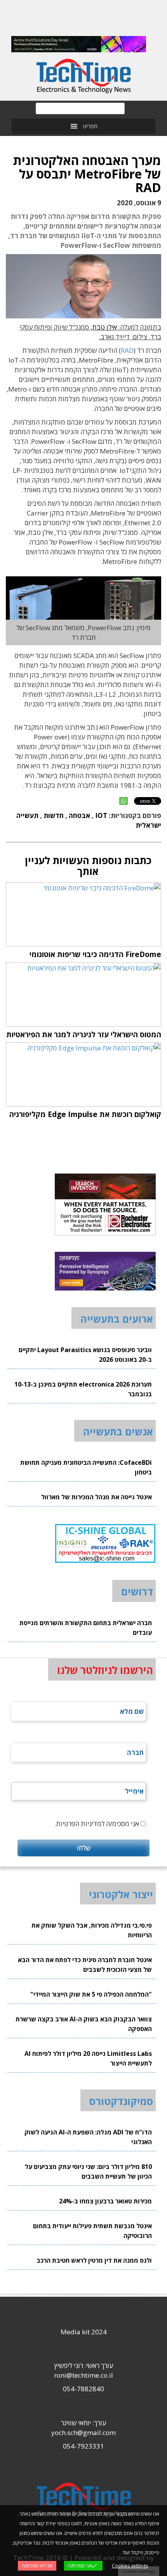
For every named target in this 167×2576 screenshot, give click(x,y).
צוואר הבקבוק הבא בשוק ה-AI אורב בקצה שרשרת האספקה (84, 2024)
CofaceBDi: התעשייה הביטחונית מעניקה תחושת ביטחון (86, 1467)
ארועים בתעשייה (117, 1319)
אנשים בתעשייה (118, 1431)
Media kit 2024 (84, 2332)
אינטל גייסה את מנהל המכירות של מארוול (97, 1497)
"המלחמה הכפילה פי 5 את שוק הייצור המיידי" (91, 1994)
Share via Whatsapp (124, 801)
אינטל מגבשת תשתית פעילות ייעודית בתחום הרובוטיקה (92, 2231)
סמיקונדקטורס (121, 2101)
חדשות (54, 815)
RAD (127, 350)
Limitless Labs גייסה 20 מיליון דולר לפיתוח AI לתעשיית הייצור (88, 2058)
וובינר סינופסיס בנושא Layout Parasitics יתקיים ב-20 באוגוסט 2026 (85, 1355)
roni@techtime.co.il (83, 2375)
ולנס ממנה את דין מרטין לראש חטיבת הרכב (94, 2260)
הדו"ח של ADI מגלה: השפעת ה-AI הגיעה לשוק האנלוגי (88, 2137)
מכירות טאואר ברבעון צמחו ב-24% (105, 2201)
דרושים (137, 1591)
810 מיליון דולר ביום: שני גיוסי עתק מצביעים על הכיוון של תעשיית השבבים (88, 2171)
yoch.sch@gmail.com (83, 2433)
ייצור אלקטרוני (121, 1894)
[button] (90, 126)
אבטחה (79, 815)
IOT (101, 815)
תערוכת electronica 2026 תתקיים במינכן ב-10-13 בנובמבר (83, 1389)
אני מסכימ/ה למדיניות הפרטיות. (97, 1824)
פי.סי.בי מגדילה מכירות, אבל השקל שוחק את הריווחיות (92, 1930)
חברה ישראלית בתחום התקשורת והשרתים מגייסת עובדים (86, 1628)
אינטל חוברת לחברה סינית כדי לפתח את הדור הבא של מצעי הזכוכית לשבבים (85, 1965)
